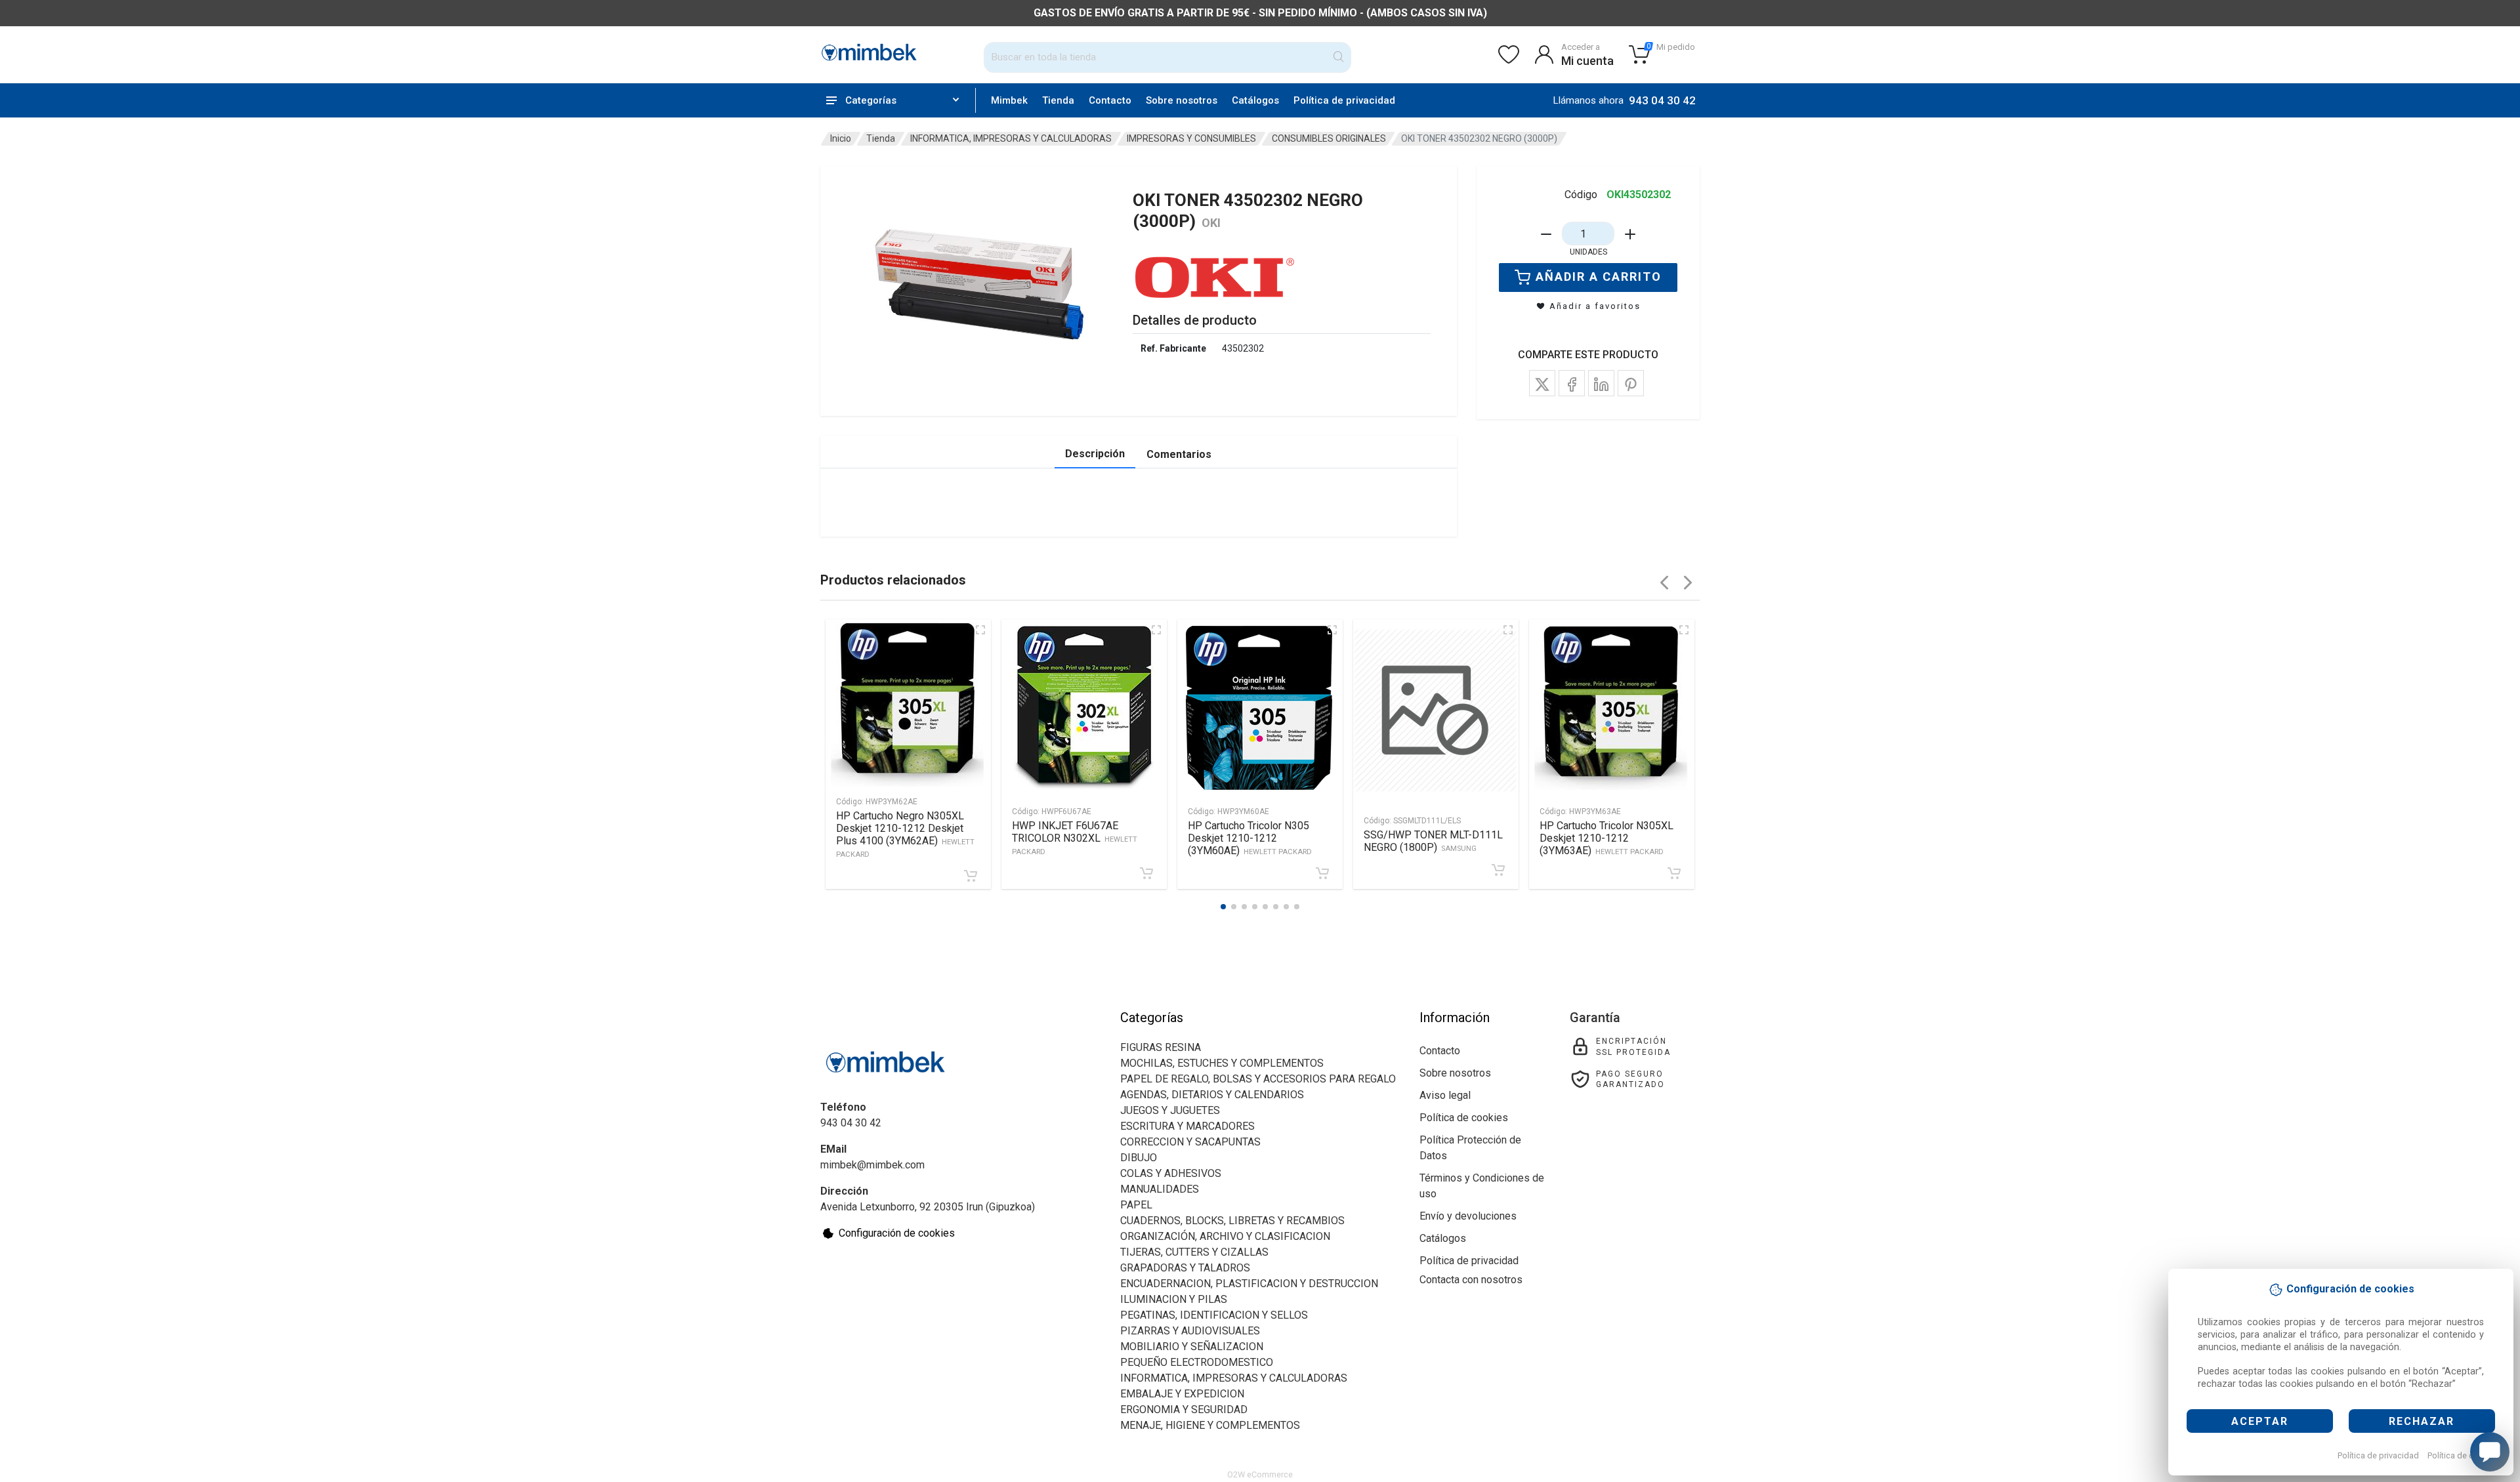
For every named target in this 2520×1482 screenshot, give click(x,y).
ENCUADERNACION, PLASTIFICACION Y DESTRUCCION (1249, 1284)
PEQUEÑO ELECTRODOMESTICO (1197, 1362)
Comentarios (1179, 454)
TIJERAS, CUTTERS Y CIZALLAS (1194, 1252)
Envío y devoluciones (1468, 1216)
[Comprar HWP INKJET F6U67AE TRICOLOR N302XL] (1146, 873)
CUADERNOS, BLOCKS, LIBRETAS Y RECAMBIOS (1232, 1221)
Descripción (1095, 454)
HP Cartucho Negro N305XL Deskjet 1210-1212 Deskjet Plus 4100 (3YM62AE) (905, 834)
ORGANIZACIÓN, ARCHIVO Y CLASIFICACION (1225, 1236)
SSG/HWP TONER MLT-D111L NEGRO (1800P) (1433, 841)
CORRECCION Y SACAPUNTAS (1190, 1142)
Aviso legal (1445, 1095)
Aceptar (2260, 1421)
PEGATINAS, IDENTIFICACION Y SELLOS (1214, 1315)
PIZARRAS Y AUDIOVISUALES (1190, 1331)
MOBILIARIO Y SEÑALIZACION (1192, 1347)
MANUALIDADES (1160, 1189)
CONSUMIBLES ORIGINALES (1329, 138)
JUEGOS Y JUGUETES (1170, 1110)
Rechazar (2422, 1421)
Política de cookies (2463, 1455)
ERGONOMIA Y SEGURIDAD (1184, 1410)
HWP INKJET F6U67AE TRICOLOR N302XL (1075, 838)
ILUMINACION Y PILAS (1174, 1299)
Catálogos (1255, 100)
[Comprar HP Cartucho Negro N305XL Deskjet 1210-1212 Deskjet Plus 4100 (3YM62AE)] (971, 876)
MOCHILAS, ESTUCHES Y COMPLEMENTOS (1222, 1063)
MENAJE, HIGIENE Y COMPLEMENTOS (1210, 1425)
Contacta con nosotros (1471, 1280)
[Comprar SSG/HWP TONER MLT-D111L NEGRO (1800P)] (1498, 870)
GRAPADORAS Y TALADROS (1185, 1268)
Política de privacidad (2378, 1455)
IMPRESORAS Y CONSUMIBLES (1191, 138)
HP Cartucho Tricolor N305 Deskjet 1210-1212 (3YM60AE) (1250, 838)
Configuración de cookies (897, 1233)
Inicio (841, 138)
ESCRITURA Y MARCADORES (1187, 1126)
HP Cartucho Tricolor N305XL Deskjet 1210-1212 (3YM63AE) (1606, 838)
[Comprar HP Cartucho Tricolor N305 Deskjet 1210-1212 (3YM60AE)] (1322, 873)
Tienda (1058, 100)
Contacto (1110, 100)
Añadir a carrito (1599, 277)
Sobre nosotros (1182, 100)
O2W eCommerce (1260, 1474)
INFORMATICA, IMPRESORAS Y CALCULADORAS (1011, 138)
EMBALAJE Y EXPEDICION (1182, 1394)
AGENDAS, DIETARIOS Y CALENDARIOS (1212, 1095)
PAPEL (1136, 1205)
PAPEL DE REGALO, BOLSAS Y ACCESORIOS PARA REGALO (1258, 1079)
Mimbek (1009, 100)
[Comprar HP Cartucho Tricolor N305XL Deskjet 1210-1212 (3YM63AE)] (1674, 873)
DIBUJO (1139, 1158)
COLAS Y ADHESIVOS (1171, 1173)
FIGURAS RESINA (1161, 1047)
